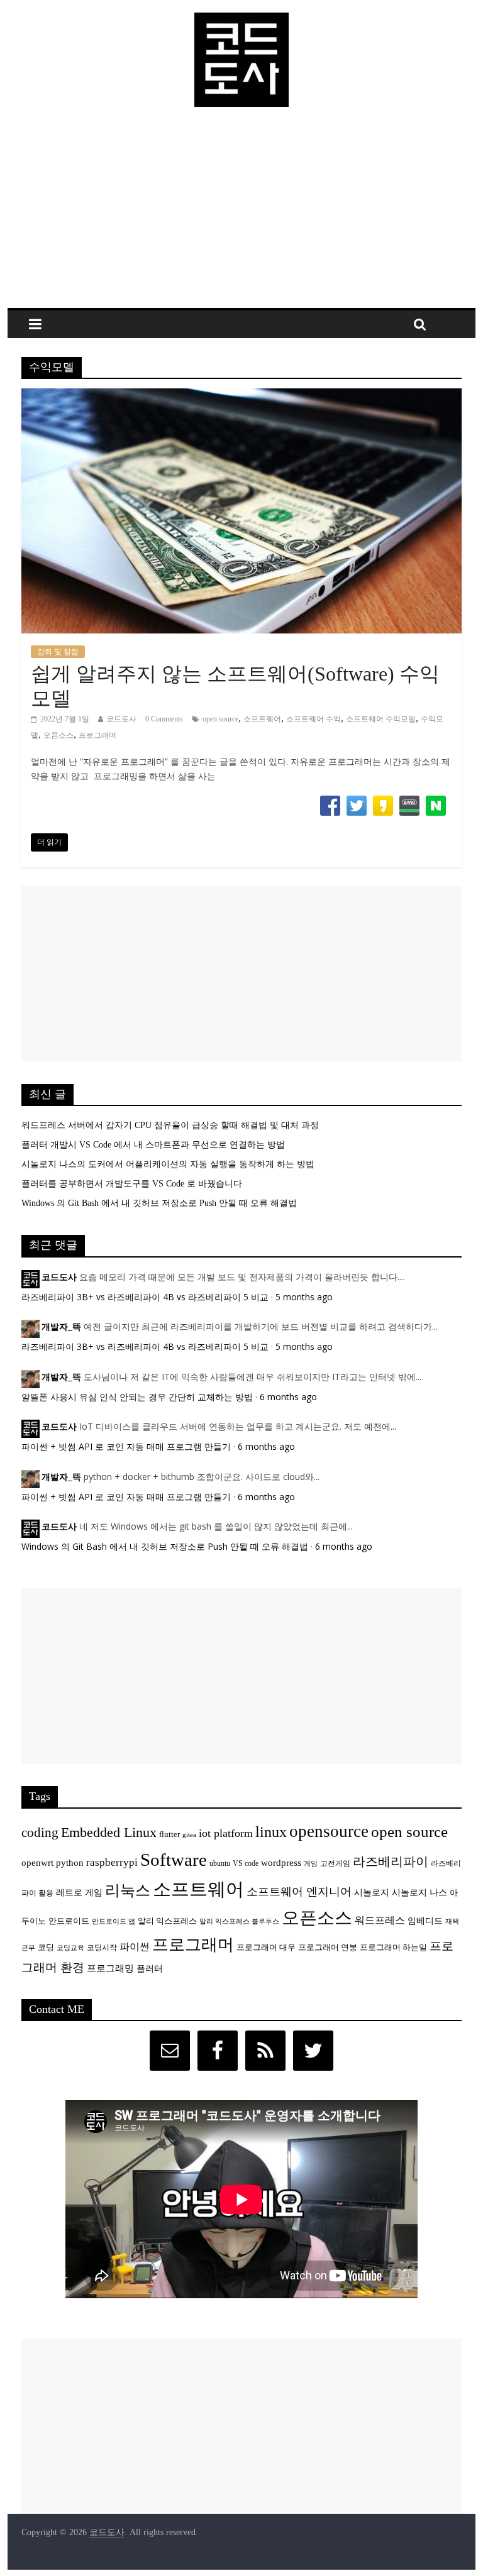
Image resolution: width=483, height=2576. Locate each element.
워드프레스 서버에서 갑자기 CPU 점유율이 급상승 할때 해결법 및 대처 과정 (170, 1125)
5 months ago (304, 1297)
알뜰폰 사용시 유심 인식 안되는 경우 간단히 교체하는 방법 (137, 1397)
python (70, 1862)
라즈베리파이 (391, 1861)
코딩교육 (70, 1948)
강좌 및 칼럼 (58, 652)
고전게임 (335, 1864)
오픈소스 (58, 735)
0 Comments (164, 719)
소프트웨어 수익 (314, 719)
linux (271, 1832)
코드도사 (121, 719)
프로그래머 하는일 (393, 1948)
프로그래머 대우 (266, 1948)
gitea (189, 1835)
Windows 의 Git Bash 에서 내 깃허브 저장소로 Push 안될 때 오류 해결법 (159, 1203)
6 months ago (288, 1397)
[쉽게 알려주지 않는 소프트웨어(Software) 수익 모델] (241, 396)
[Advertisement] (242, 214)
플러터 (150, 1968)
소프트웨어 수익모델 (381, 719)
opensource (329, 1831)
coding (40, 1833)
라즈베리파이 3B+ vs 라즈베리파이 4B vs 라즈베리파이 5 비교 (145, 1297)
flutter (169, 1834)
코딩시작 (102, 1948)
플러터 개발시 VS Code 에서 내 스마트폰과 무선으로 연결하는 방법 (153, 1145)
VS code (246, 1864)
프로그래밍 (110, 1968)
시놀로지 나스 (419, 1892)
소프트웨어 (262, 719)
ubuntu (220, 1864)
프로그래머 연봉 (328, 1948)
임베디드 (425, 1921)
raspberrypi (112, 1862)
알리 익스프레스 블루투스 (239, 1921)
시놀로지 (372, 1892)
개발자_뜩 (61, 1327)
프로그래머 (97, 735)
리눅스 (128, 1890)
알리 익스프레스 (167, 1921)
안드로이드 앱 (114, 1921)
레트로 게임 (79, 1892)
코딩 (46, 1948)
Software (174, 1860)
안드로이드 (69, 1921)
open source (220, 719)
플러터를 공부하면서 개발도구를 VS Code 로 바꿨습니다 (132, 1184)
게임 (311, 1864)
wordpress (281, 1862)
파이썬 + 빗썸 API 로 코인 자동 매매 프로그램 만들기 (126, 1446)
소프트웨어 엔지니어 (299, 1892)
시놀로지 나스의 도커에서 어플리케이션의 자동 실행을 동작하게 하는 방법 (168, 1164)
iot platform (226, 1833)
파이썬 (135, 1947)
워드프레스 (380, 1920)
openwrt (37, 1862)
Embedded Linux (109, 1832)
